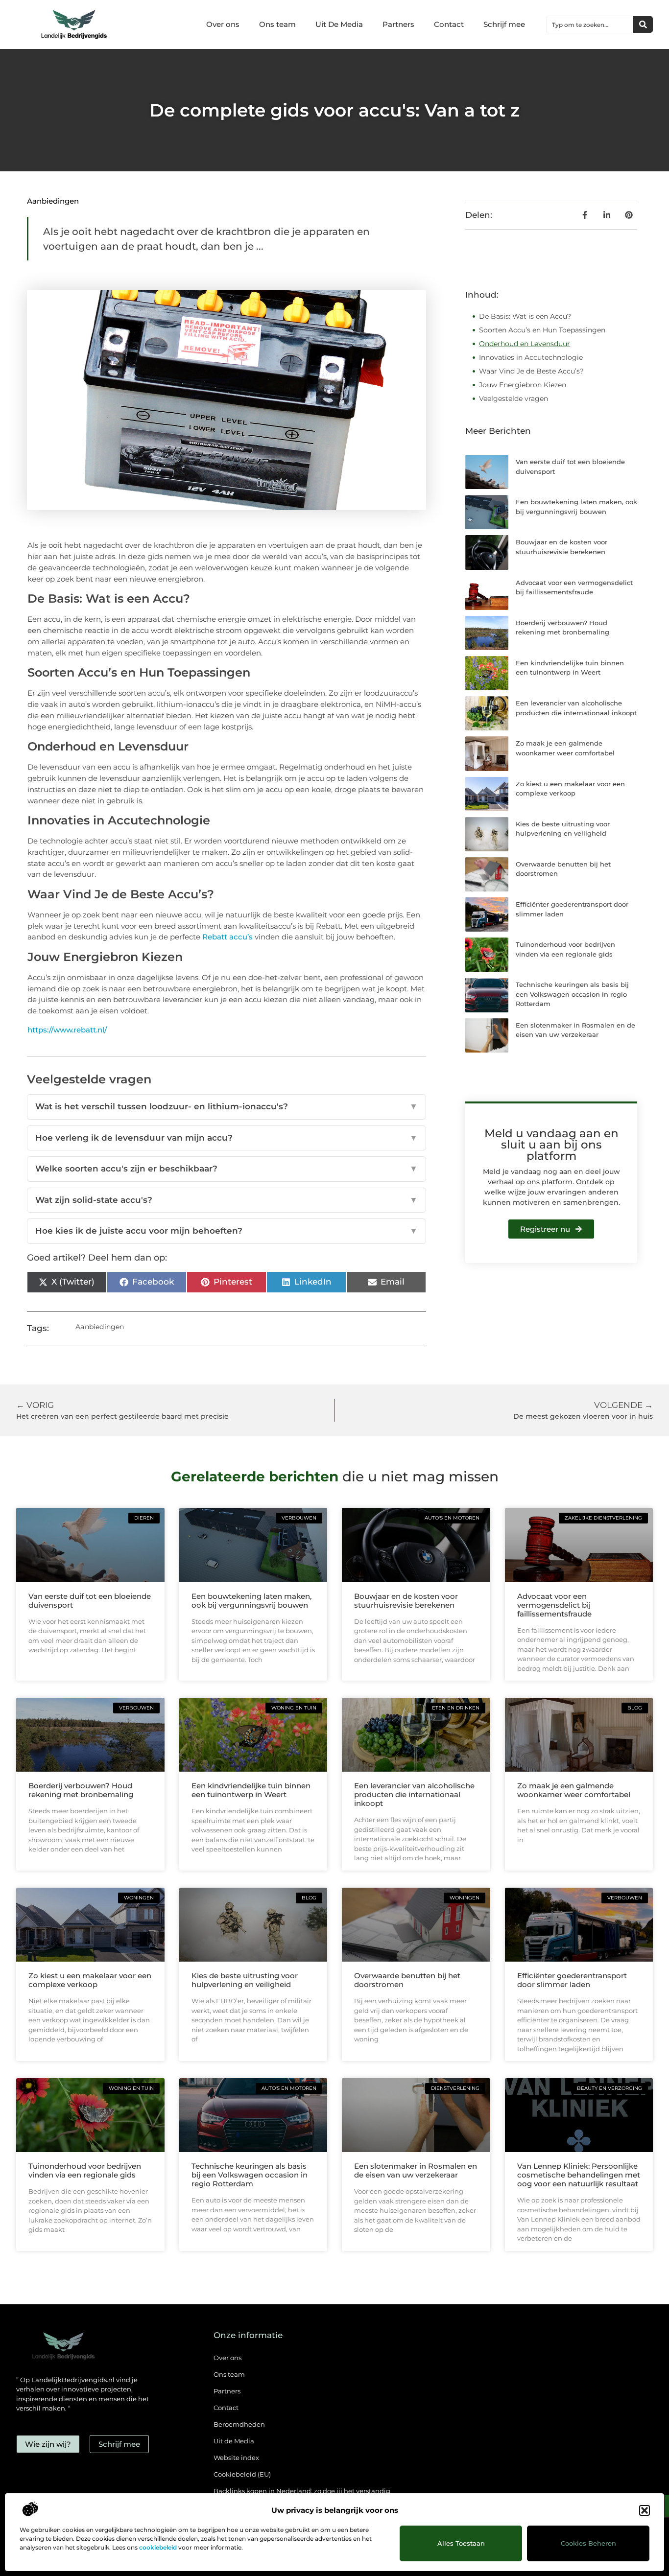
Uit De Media (339, 24)
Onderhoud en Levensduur (525, 344)
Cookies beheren (588, 2543)
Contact (449, 24)
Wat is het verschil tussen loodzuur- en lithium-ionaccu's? (227, 1106)
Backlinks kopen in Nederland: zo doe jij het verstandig (302, 2491)
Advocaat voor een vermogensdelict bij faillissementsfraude (554, 1605)
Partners (398, 24)
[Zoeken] (643, 24)
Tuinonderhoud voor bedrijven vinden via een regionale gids (85, 2170)
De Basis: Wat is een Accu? (525, 316)
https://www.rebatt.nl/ (67, 1030)
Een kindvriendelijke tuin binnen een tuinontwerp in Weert (251, 1790)
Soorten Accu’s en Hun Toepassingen (542, 330)
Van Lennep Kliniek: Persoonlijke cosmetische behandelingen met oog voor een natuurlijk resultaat (579, 2175)
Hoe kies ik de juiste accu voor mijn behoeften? (227, 1231)
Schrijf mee (504, 24)
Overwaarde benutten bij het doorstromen (407, 1980)
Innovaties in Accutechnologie (531, 357)
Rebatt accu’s (227, 937)
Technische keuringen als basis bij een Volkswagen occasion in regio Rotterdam (572, 994)
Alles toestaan (461, 2543)
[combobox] (590, 24)
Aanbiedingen (53, 201)
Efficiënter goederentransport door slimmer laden (572, 1980)
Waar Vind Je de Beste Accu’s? (531, 371)
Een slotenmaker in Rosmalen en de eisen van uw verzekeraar (416, 2170)
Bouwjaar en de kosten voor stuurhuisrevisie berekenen (406, 1601)
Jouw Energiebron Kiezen (523, 385)
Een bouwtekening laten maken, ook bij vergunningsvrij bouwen (251, 1601)
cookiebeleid (158, 2547)
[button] (645, 2510)
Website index (236, 2458)
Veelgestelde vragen (514, 398)
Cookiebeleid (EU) (242, 2474)
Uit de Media (234, 2441)
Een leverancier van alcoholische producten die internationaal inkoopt (414, 1794)
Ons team (277, 24)
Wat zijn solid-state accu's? (227, 1200)
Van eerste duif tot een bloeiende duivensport (90, 1601)
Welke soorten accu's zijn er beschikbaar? (227, 1169)
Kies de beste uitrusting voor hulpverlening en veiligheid (245, 1980)
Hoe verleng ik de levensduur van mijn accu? (227, 1138)
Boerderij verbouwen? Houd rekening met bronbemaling (81, 1790)
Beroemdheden (239, 2424)
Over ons (223, 24)
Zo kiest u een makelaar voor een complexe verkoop (90, 1980)
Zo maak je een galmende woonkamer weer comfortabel (574, 1790)
